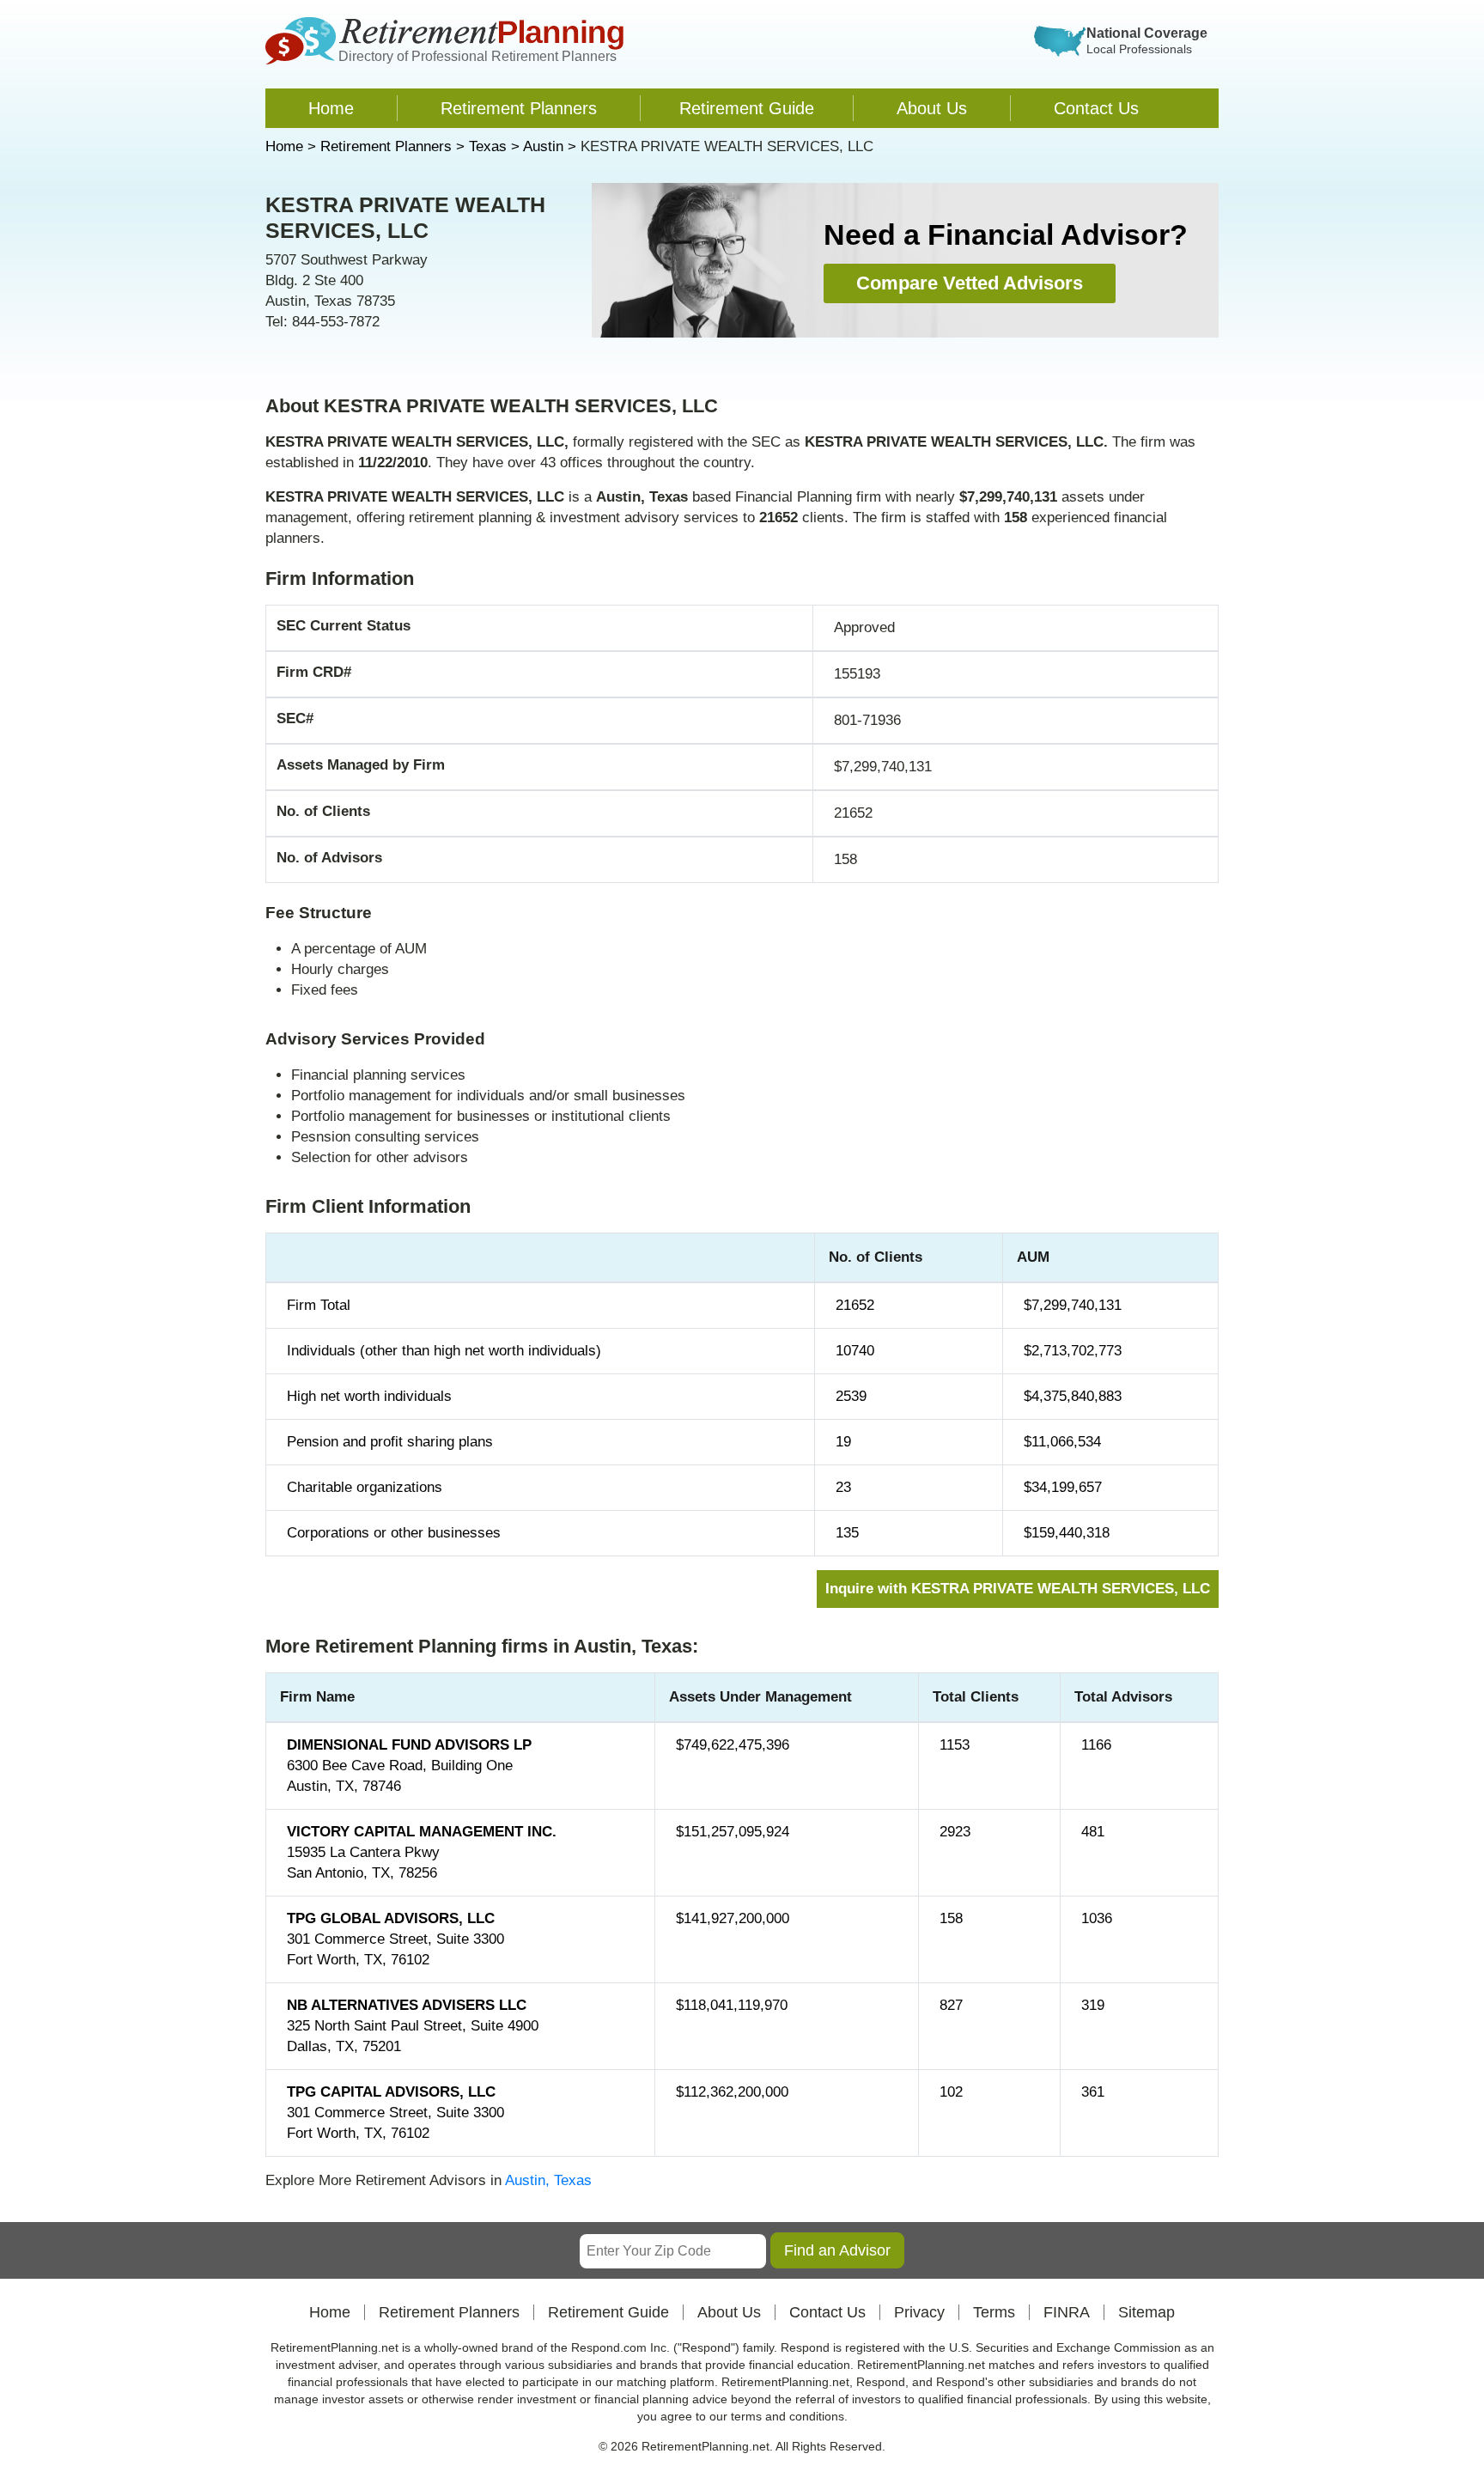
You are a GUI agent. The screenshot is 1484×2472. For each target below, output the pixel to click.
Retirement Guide (747, 108)
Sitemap (1146, 2312)
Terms (994, 2312)
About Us (932, 108)
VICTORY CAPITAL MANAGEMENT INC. (422, 1832)
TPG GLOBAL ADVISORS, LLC (391, 1918)
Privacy (919, 2312)
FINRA (1067, 2312)
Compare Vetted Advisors (970, 283)
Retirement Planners (519, 108)
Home (331, 108)
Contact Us (1096, 108)
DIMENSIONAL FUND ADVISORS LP (409, 1745)
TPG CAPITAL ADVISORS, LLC (391, 2092)
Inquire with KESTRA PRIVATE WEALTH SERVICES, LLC (1018, 1589)
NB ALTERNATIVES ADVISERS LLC (407, 2005)
